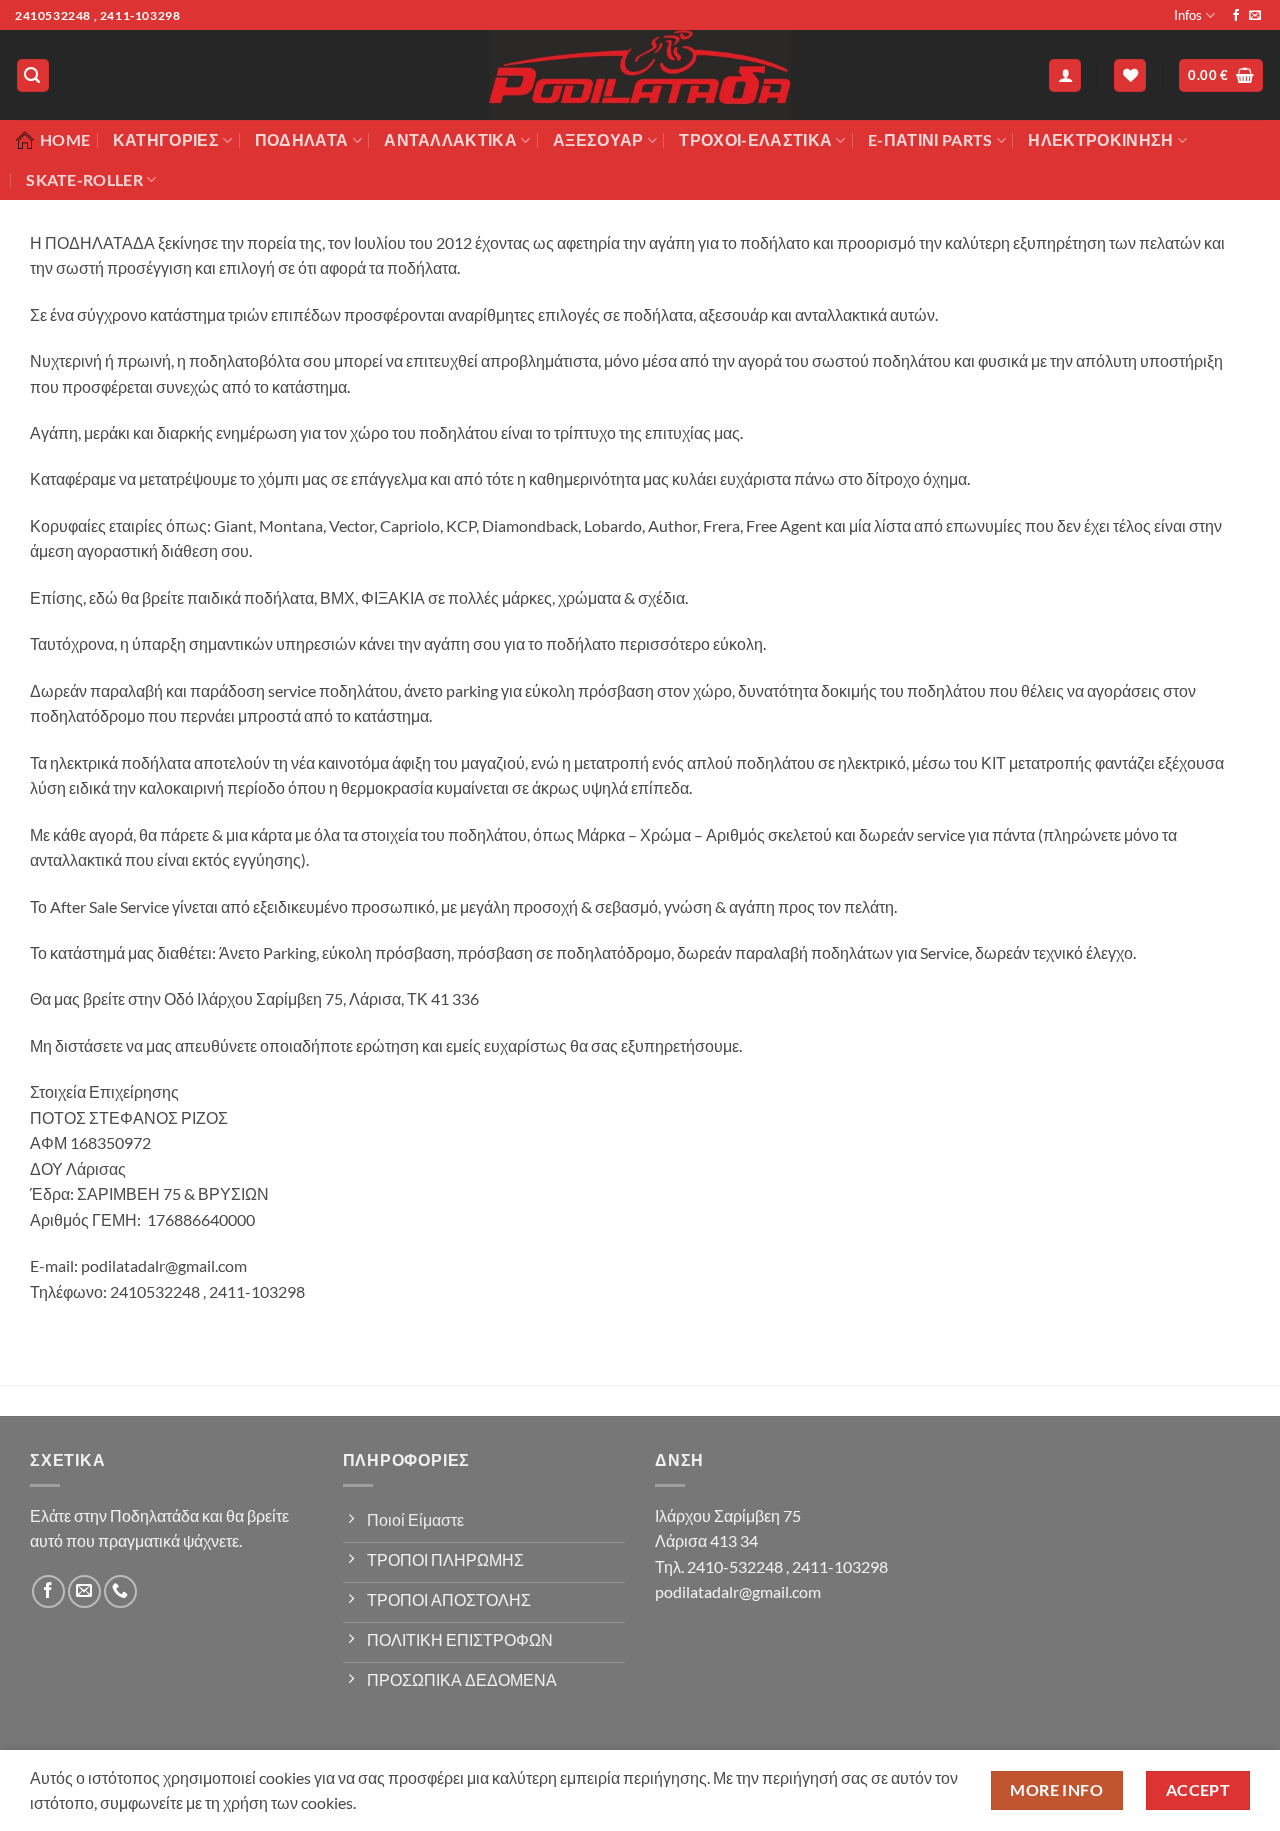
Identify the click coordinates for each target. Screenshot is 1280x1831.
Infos (1188, 15)
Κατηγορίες (166, 139)
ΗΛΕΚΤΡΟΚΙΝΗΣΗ (1100, 139)
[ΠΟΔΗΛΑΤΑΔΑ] (640, 75)
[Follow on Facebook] (1236, 16)
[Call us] (120, 1591)
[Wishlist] (1130, 75)
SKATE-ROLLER (84, 179)
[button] (33, 75)
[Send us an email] (1255, 16)
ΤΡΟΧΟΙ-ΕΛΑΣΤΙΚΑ (755, 139)
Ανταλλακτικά (450, 139)
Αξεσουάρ (598, 139)
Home (65, 139)
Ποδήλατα (302, 139)
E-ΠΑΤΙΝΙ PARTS (930, 139)
